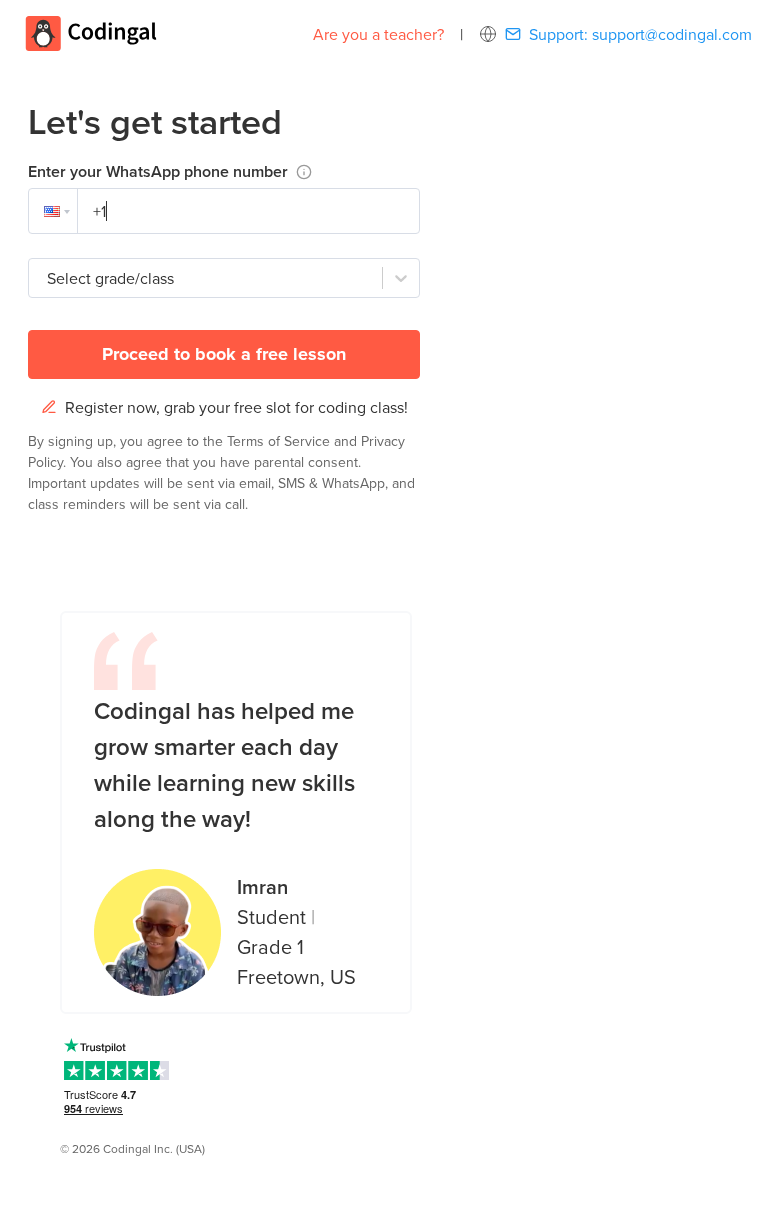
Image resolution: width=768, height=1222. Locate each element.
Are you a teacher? (378, 34)
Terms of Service (280, 441)
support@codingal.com (672, 34)
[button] (53, 211)
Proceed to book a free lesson (224, 354)
